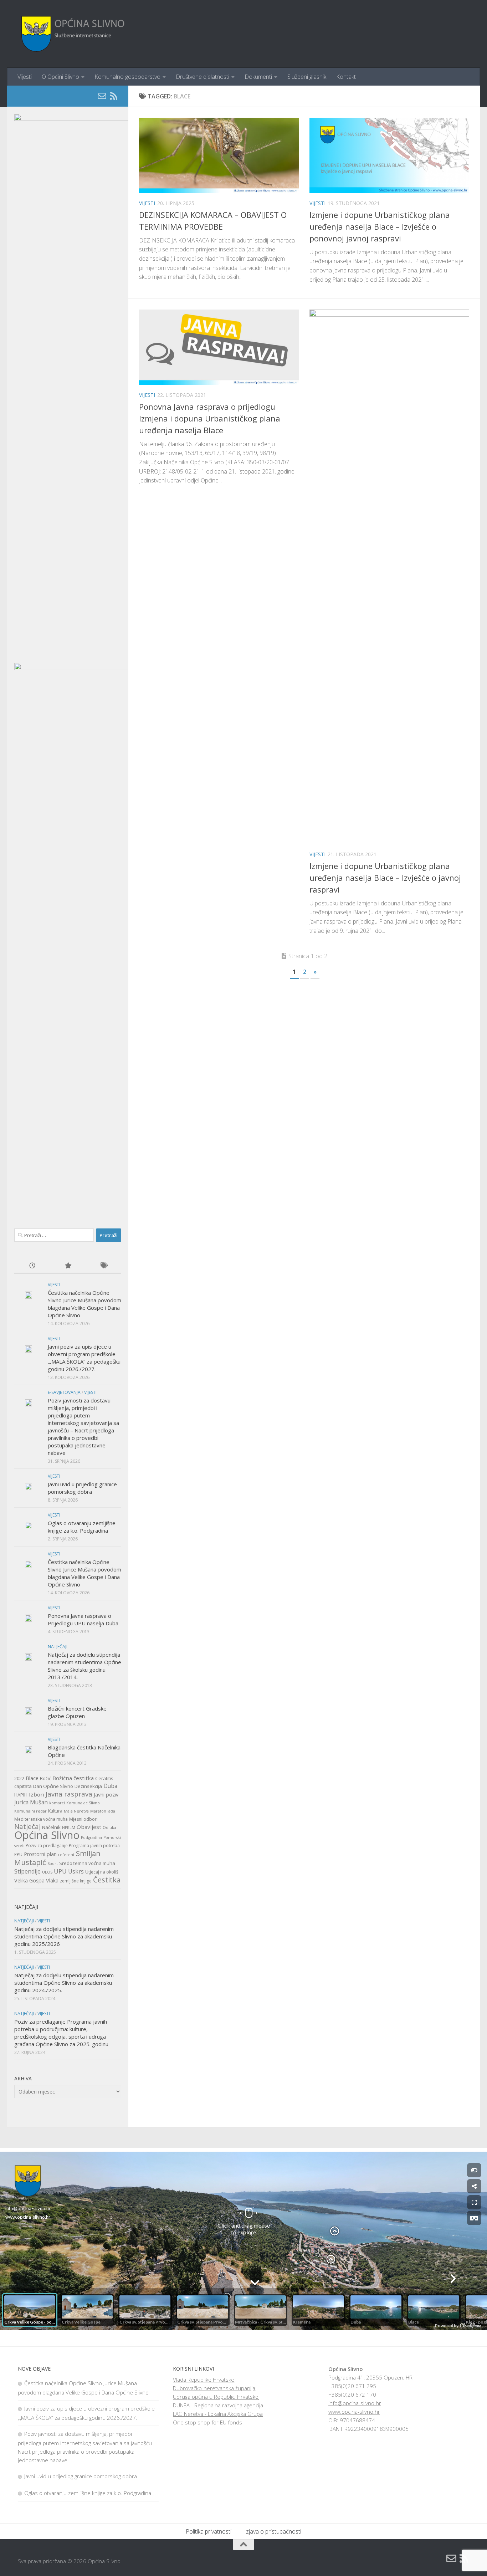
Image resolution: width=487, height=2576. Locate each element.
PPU (18, 1854)
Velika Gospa (29, 1880)
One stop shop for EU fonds (207, 2422)
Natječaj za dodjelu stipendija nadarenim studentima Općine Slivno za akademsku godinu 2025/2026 (64, 1936)
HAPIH (21, 1795)
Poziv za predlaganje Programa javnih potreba (73, 1846)
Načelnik (51, 1827)
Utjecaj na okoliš (102, 1872)
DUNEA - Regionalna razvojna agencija (218, 2405)
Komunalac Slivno (83, 1803)
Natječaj (27, 1826)
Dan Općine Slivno (53, 1786)
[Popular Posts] (68, 1266)
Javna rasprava (69, 1794)
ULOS (47, 1872)
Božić (45, 1778)
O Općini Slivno (60, 77)
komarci (57, 1803)
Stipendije (27, 1871)
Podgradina (91, 1838)
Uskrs (76, 1871)
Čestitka (107, 1880)
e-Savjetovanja (64, 1392)
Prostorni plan (40, 1854)
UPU (60, 1871)
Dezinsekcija (88, 1786)
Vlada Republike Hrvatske (204, 2380)
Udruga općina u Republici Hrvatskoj (216, 2397)
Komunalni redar (30, 1811)
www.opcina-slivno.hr (354, 2412)
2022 (19, 1778)
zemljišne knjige (76, 1881)
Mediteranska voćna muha (41, 1819)
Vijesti (25, 77)
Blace (32, 1778)
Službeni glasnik (307, 77)
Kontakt (346, 77)
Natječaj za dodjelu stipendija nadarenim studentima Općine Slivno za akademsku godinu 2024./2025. (64, 1983)
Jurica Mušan (31, 1802)
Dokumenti (258, 77)
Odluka (109, 1828)
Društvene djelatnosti (203, 77)
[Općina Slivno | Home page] (72, 34)
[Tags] (103, 1266)
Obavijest (89, 1827)
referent (66, 1855)
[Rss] (113, 96)
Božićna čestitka (73, 1778)
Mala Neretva (76, 1811)
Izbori (37, 1794)
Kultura (55, 1811)
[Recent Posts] (32, 1266)
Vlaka (52, 1880)
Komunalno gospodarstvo (127, 77)
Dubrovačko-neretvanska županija (214, 2388)
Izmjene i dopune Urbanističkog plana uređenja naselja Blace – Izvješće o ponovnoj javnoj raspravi (380, 226)
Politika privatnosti (209, 2531)
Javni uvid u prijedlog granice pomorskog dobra (82, 1488)
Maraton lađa (103, 1811)
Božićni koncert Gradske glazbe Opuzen (77, 1712)
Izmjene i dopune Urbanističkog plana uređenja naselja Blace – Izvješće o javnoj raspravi (385, 878)
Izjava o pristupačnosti (273, 2531)
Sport (53, 1864)
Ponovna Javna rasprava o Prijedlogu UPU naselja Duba (83, 1619)
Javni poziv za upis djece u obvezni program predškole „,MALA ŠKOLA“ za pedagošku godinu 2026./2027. (84, 1358)
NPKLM (69, 1828)
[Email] (102, 96)
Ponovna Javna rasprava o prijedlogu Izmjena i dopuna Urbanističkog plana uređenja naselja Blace (210, 418)
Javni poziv (106, 1795)
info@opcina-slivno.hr (355, 2403)
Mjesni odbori (83, 1819)
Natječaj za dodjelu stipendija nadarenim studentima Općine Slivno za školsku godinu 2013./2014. (84, 1666)
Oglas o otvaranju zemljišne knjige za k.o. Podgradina (82, 1527)
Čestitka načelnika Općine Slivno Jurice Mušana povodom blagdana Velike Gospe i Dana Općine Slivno (84, 1304)
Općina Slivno (47, 1835)
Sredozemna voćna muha (87, 1863)
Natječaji (58, 1647)
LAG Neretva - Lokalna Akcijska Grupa (218, 2414)
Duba (110, 1786)
